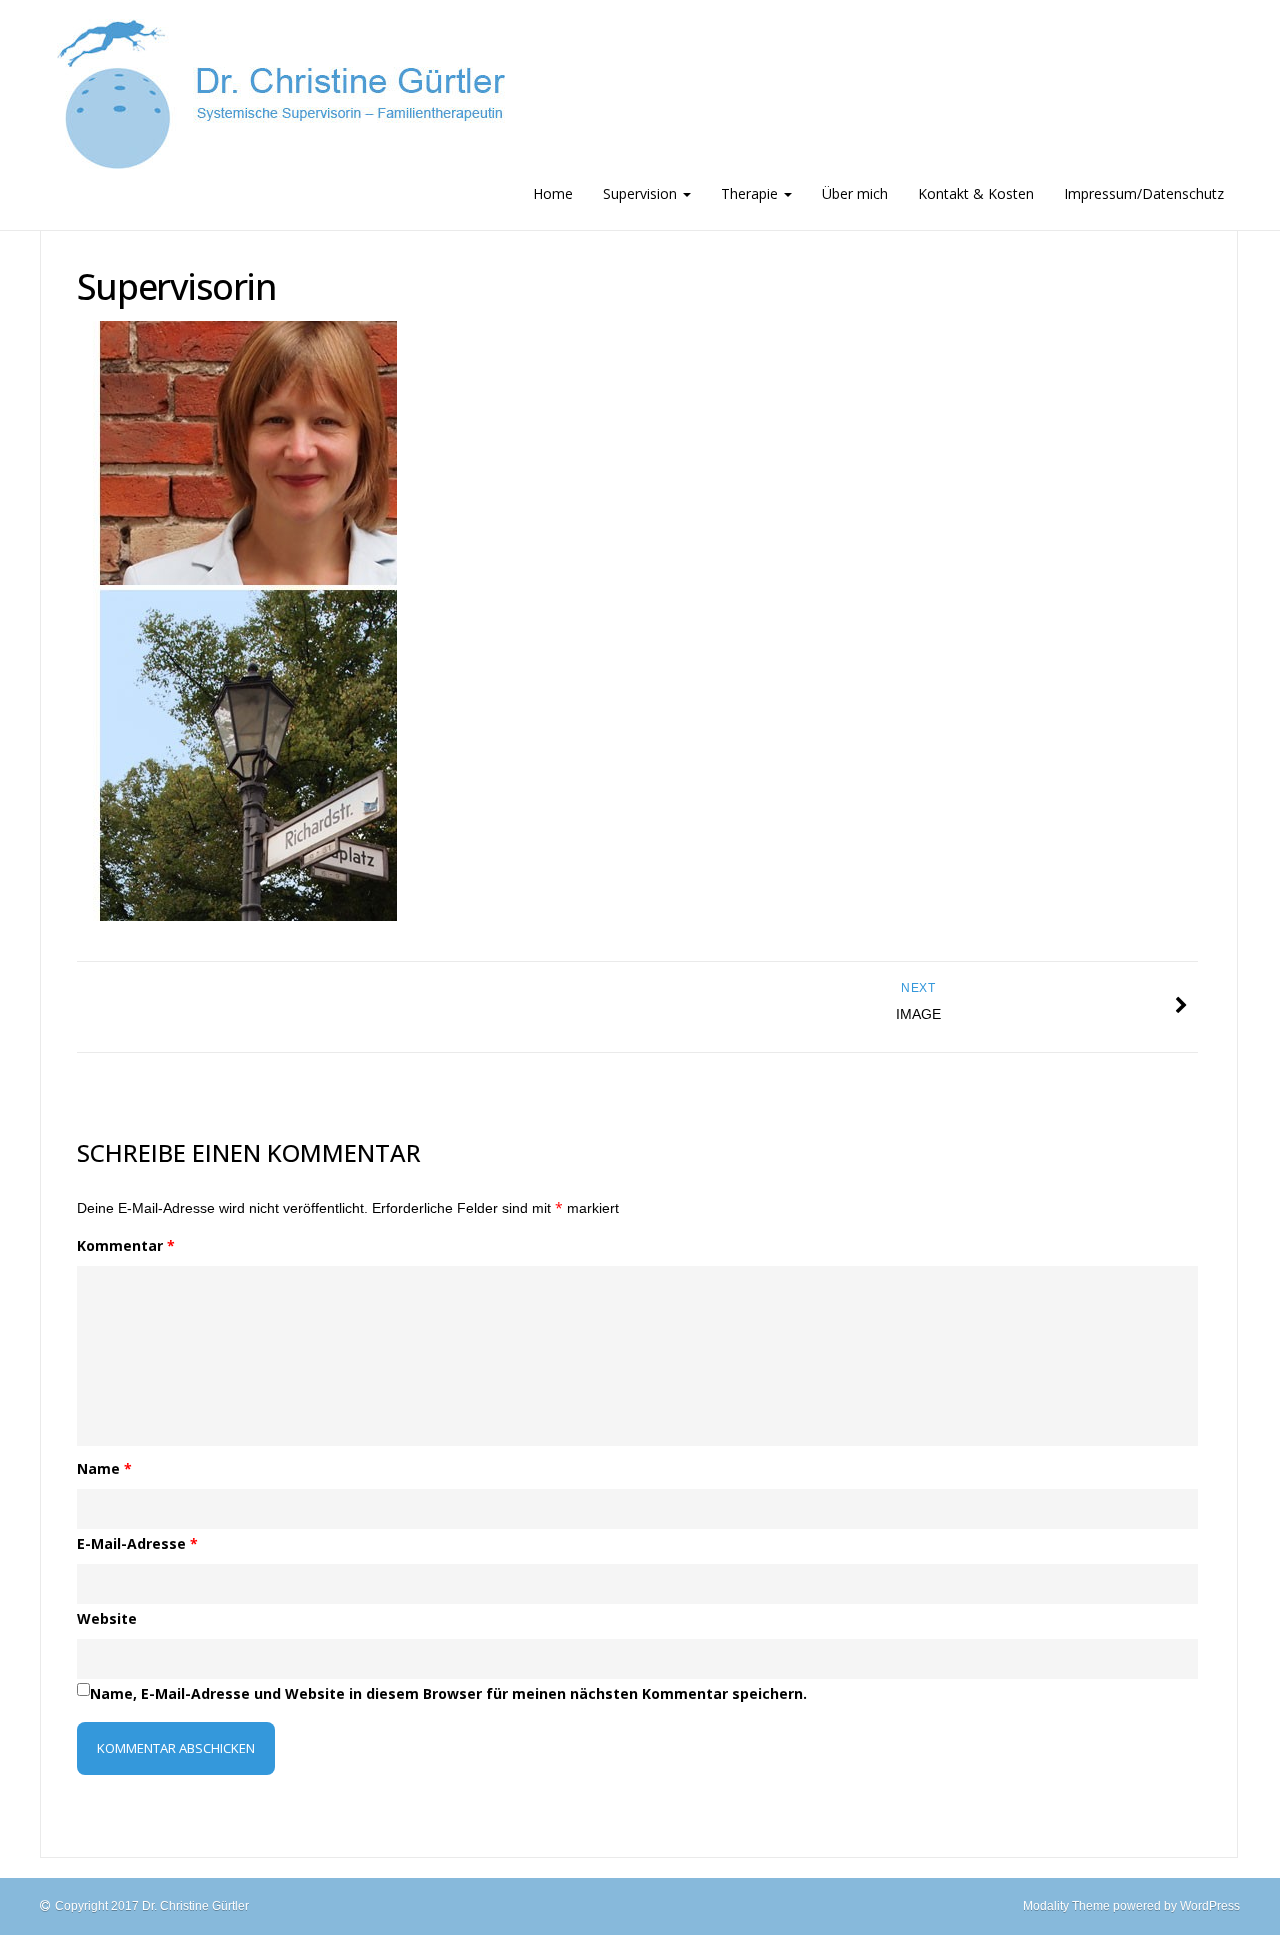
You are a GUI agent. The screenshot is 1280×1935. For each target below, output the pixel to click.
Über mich (855, 193)
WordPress (1210, 1906)
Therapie (751, 193)
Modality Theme (1066, 1906)
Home (553, 193)
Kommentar (126, 1245)
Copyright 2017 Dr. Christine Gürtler (152, 1906)
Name (104, 1468)
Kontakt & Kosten (976, 193)
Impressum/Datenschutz (1144, 193)
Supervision (642, 193)
